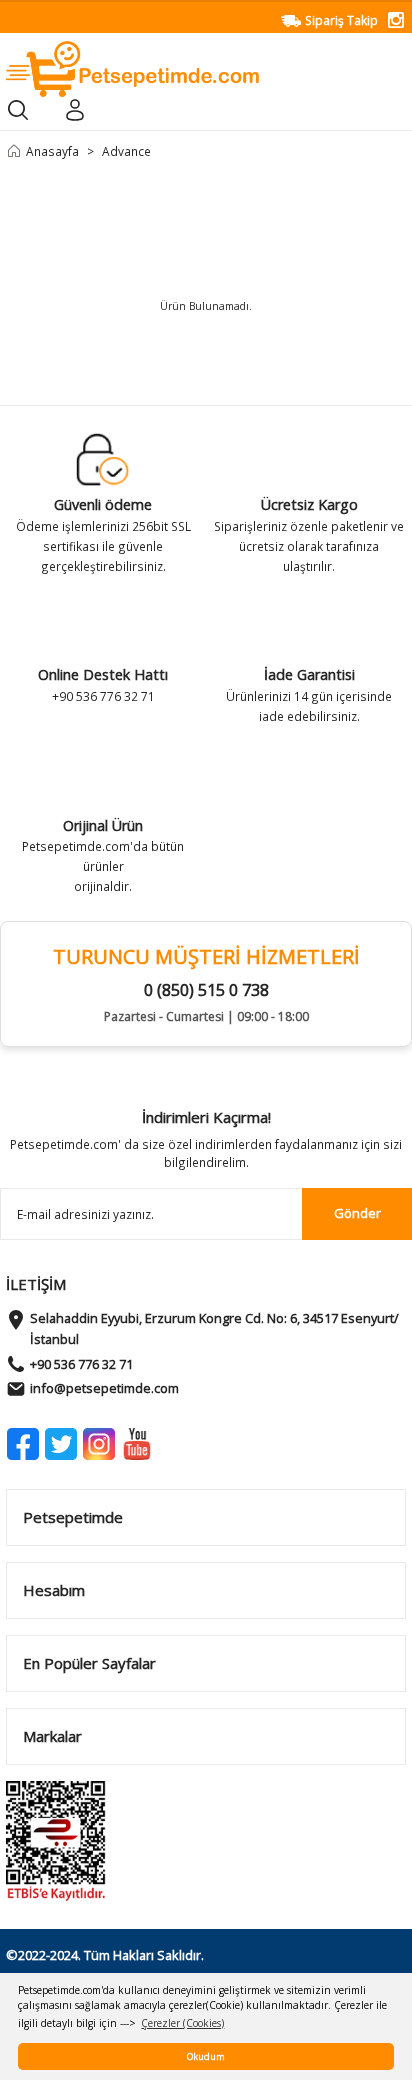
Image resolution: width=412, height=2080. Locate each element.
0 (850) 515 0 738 (206, 990)
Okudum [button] (206, 2056)
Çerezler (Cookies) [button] (182, 2023)
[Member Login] (74, 110)
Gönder (357, 1213)
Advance (126, 151)
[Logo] (132, 68)
